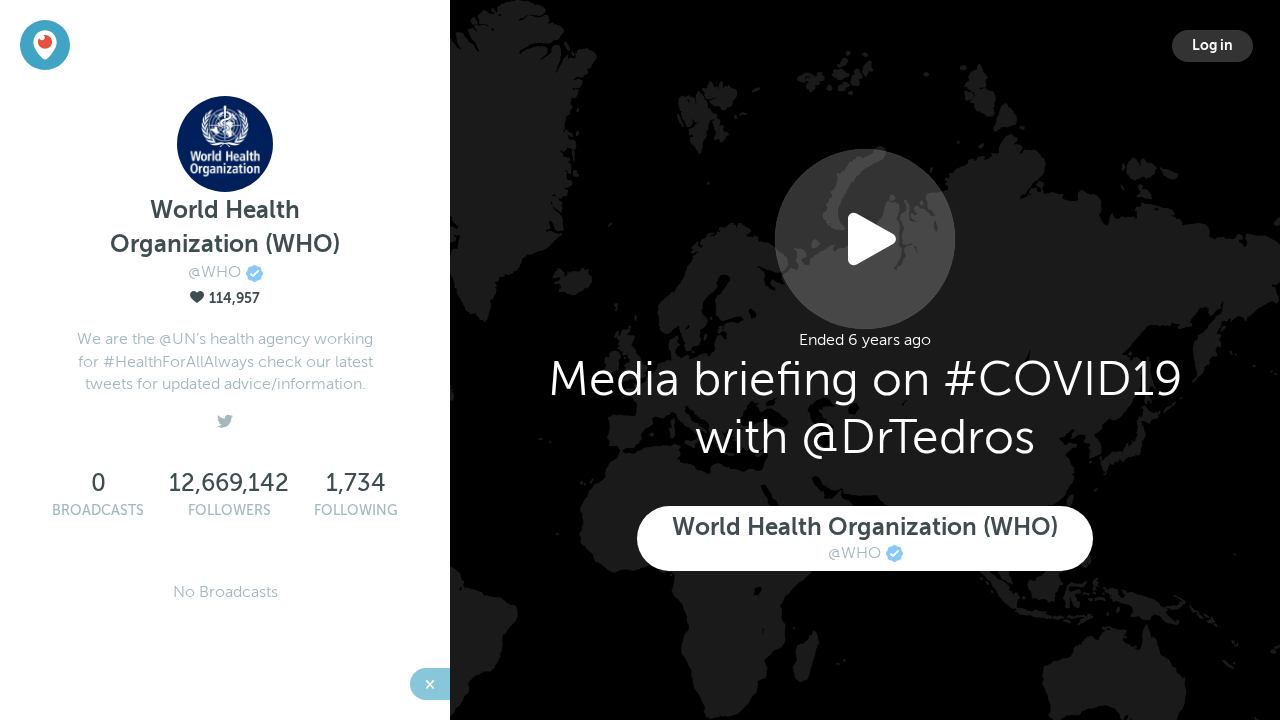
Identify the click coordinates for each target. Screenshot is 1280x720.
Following (356, 510)
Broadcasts (98, 510)
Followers (229, 510)
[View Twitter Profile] (225, 416)
